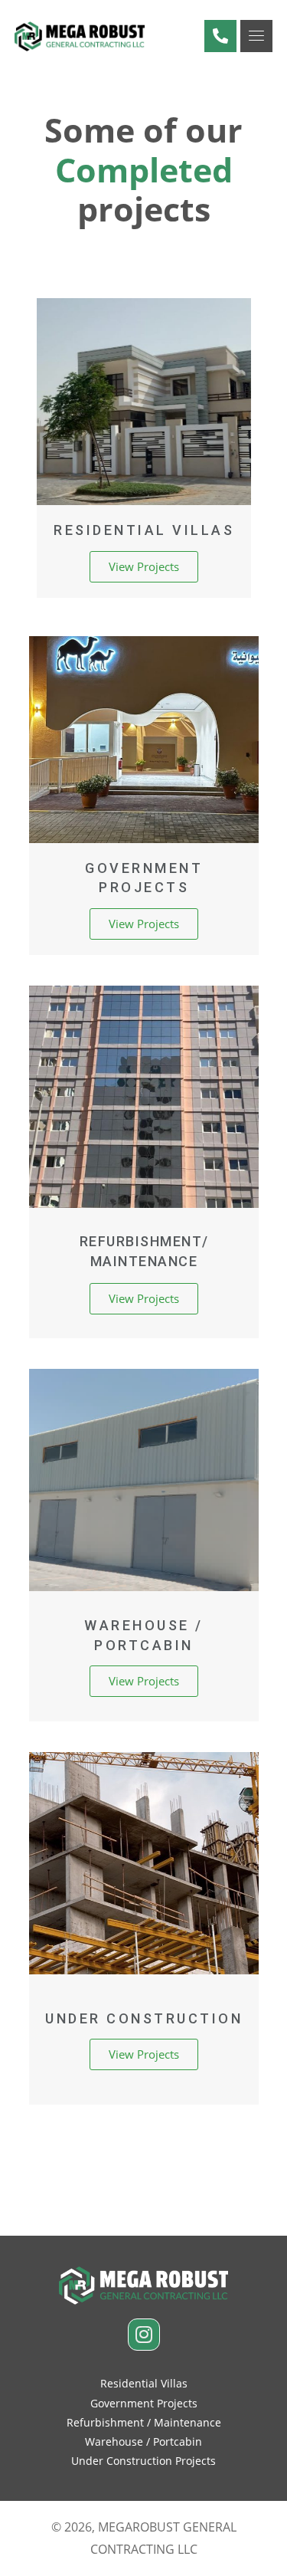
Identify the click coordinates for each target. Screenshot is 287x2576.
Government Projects (144, 2403)
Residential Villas (144, 2383)
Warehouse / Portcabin (143, 2441)
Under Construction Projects (143, 2461)
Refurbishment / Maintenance (144, 2422)
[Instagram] (144, 2335)
